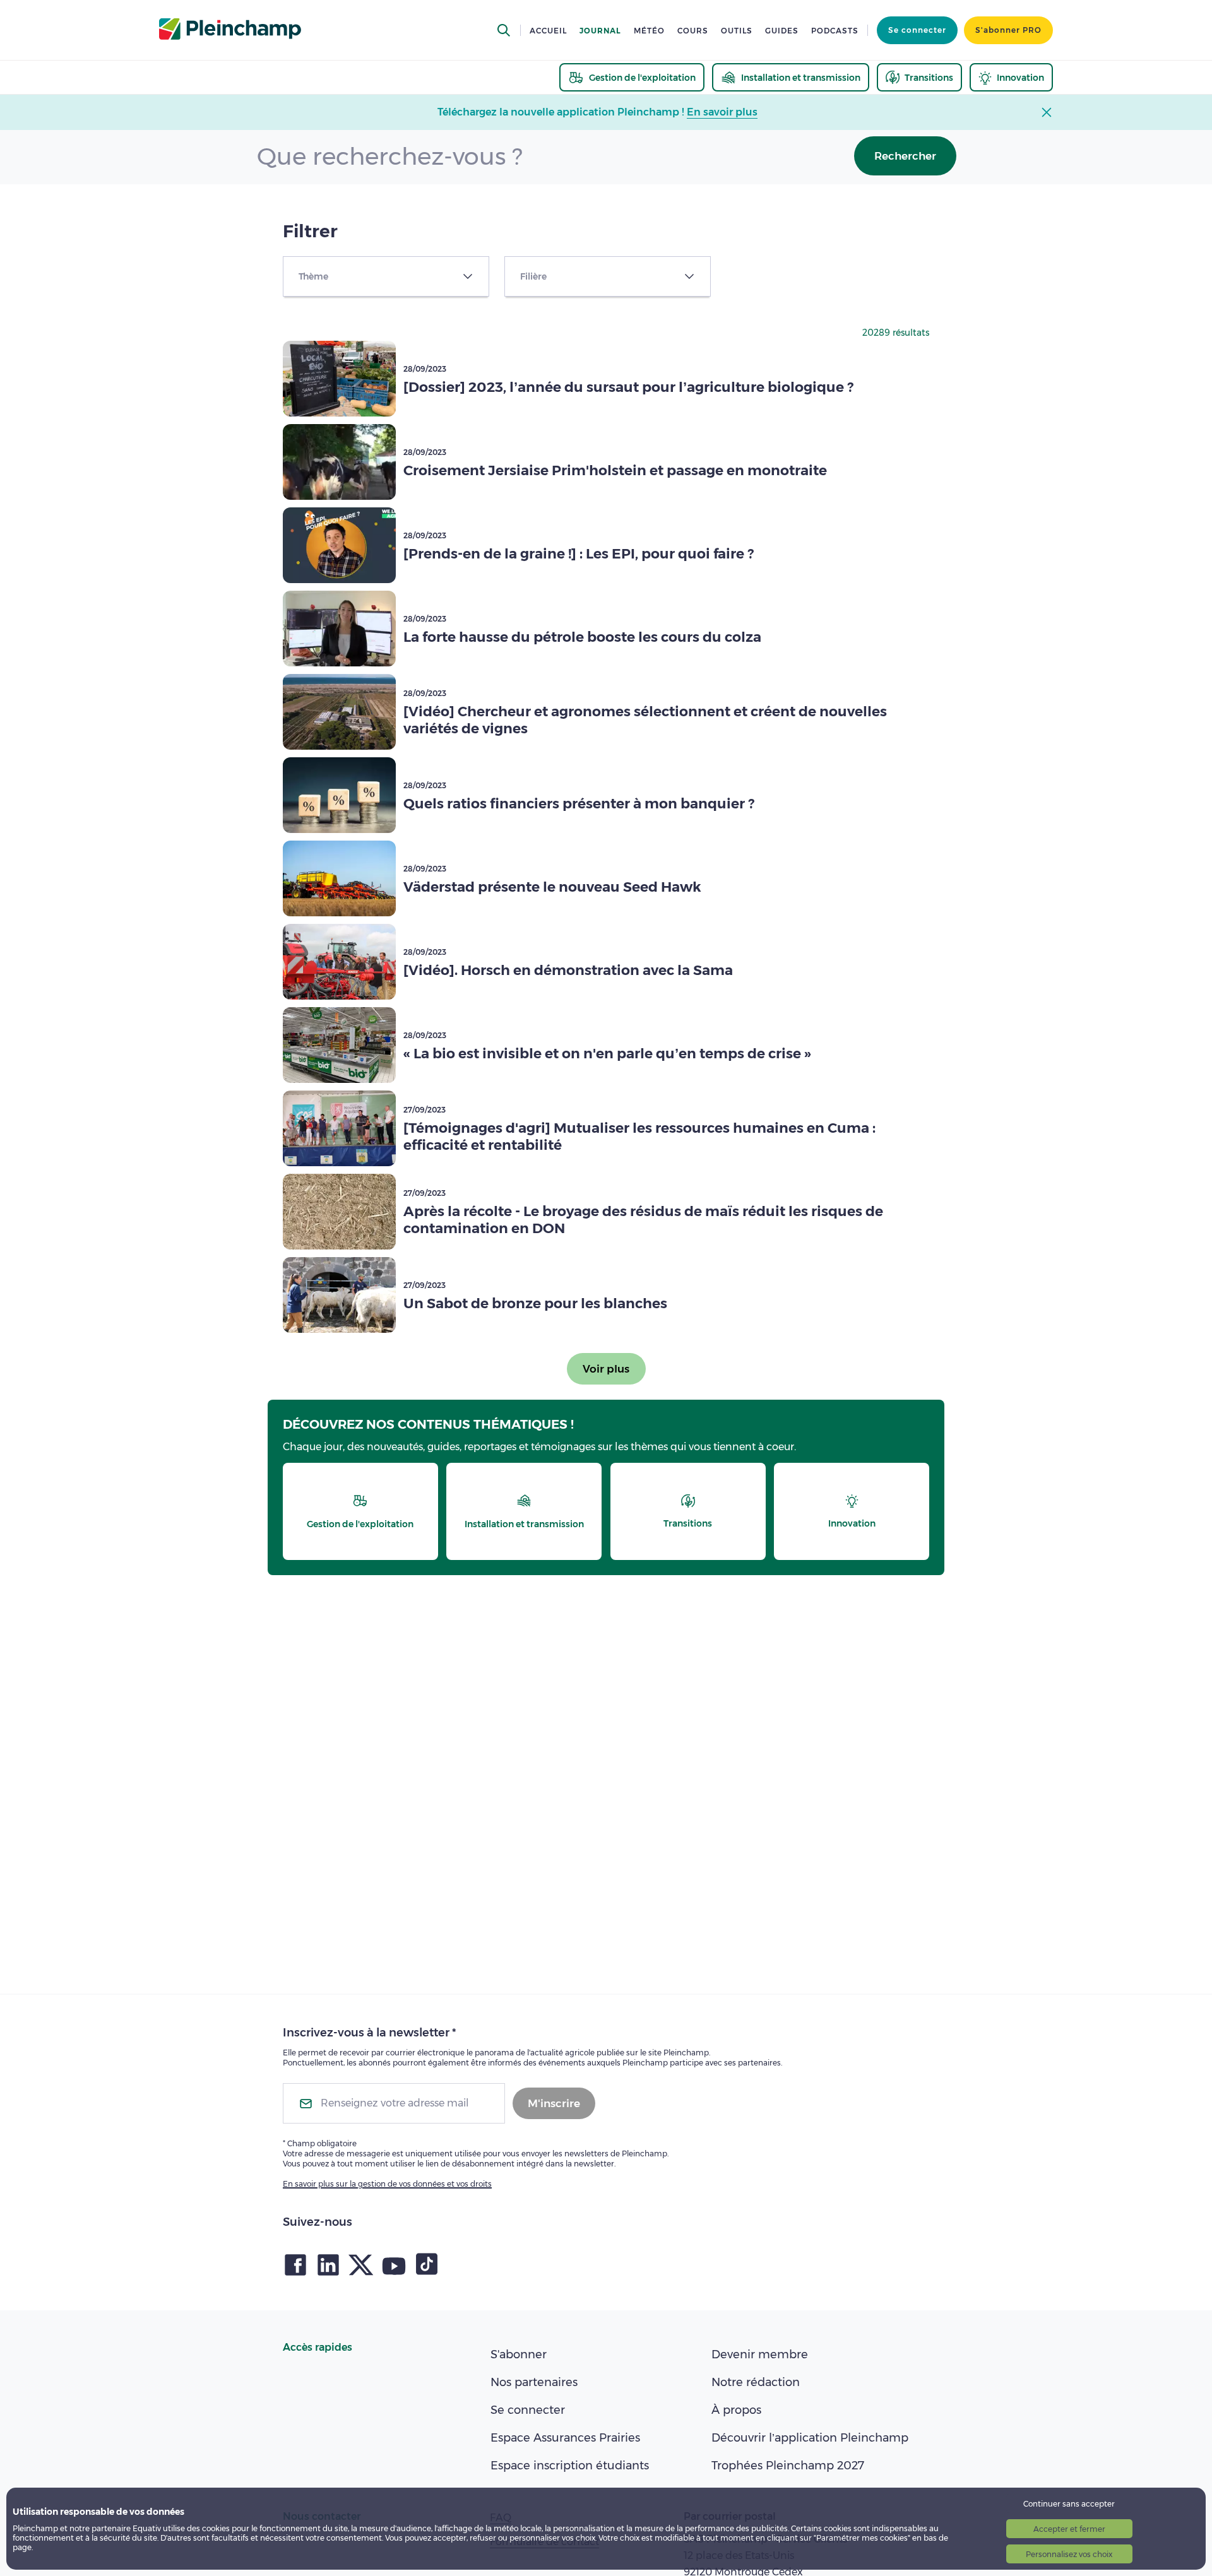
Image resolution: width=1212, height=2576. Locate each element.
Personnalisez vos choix (1069, 2554)
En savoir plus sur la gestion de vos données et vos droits (387, 2184)
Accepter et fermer (1069, 2529)
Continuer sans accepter (1069, 2504)
